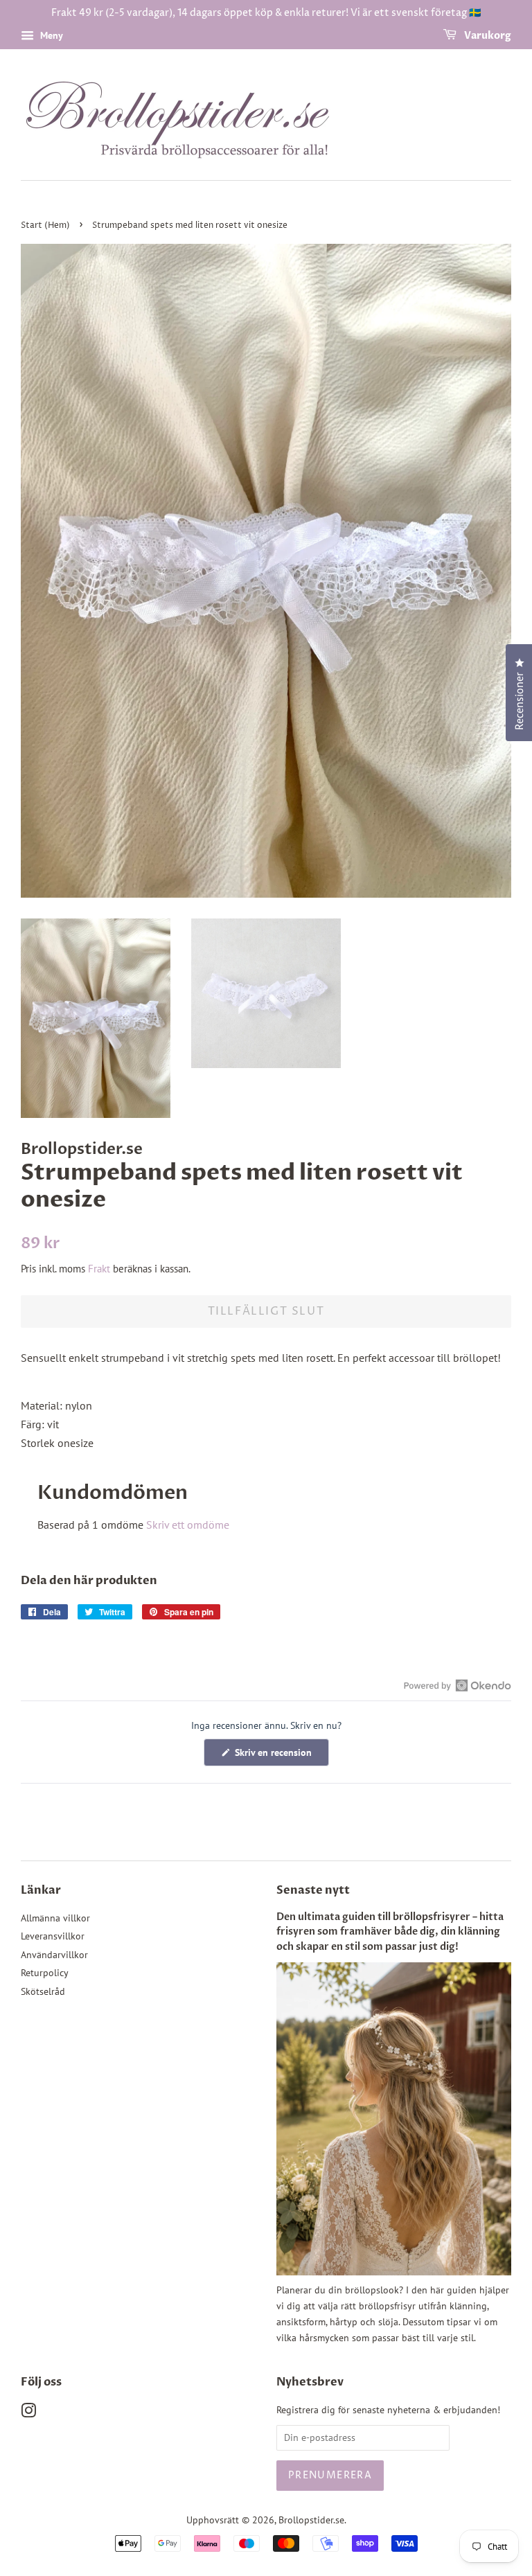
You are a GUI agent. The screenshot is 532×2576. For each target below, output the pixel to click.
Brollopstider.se (311, 2520)
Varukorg (487, 36)
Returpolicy (45, 1973)
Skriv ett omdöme (188, 1525)
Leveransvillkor (53, 1936)
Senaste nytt (313, 1890)
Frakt (99, 1269)
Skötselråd (43, 1991)
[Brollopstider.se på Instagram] (28, 2413)
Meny (50, 35)
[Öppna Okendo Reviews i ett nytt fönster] (458, 1685)
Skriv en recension (281, 1756)
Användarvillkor (54, 1955)
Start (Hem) (45, 225)
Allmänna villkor (55, 1918)
